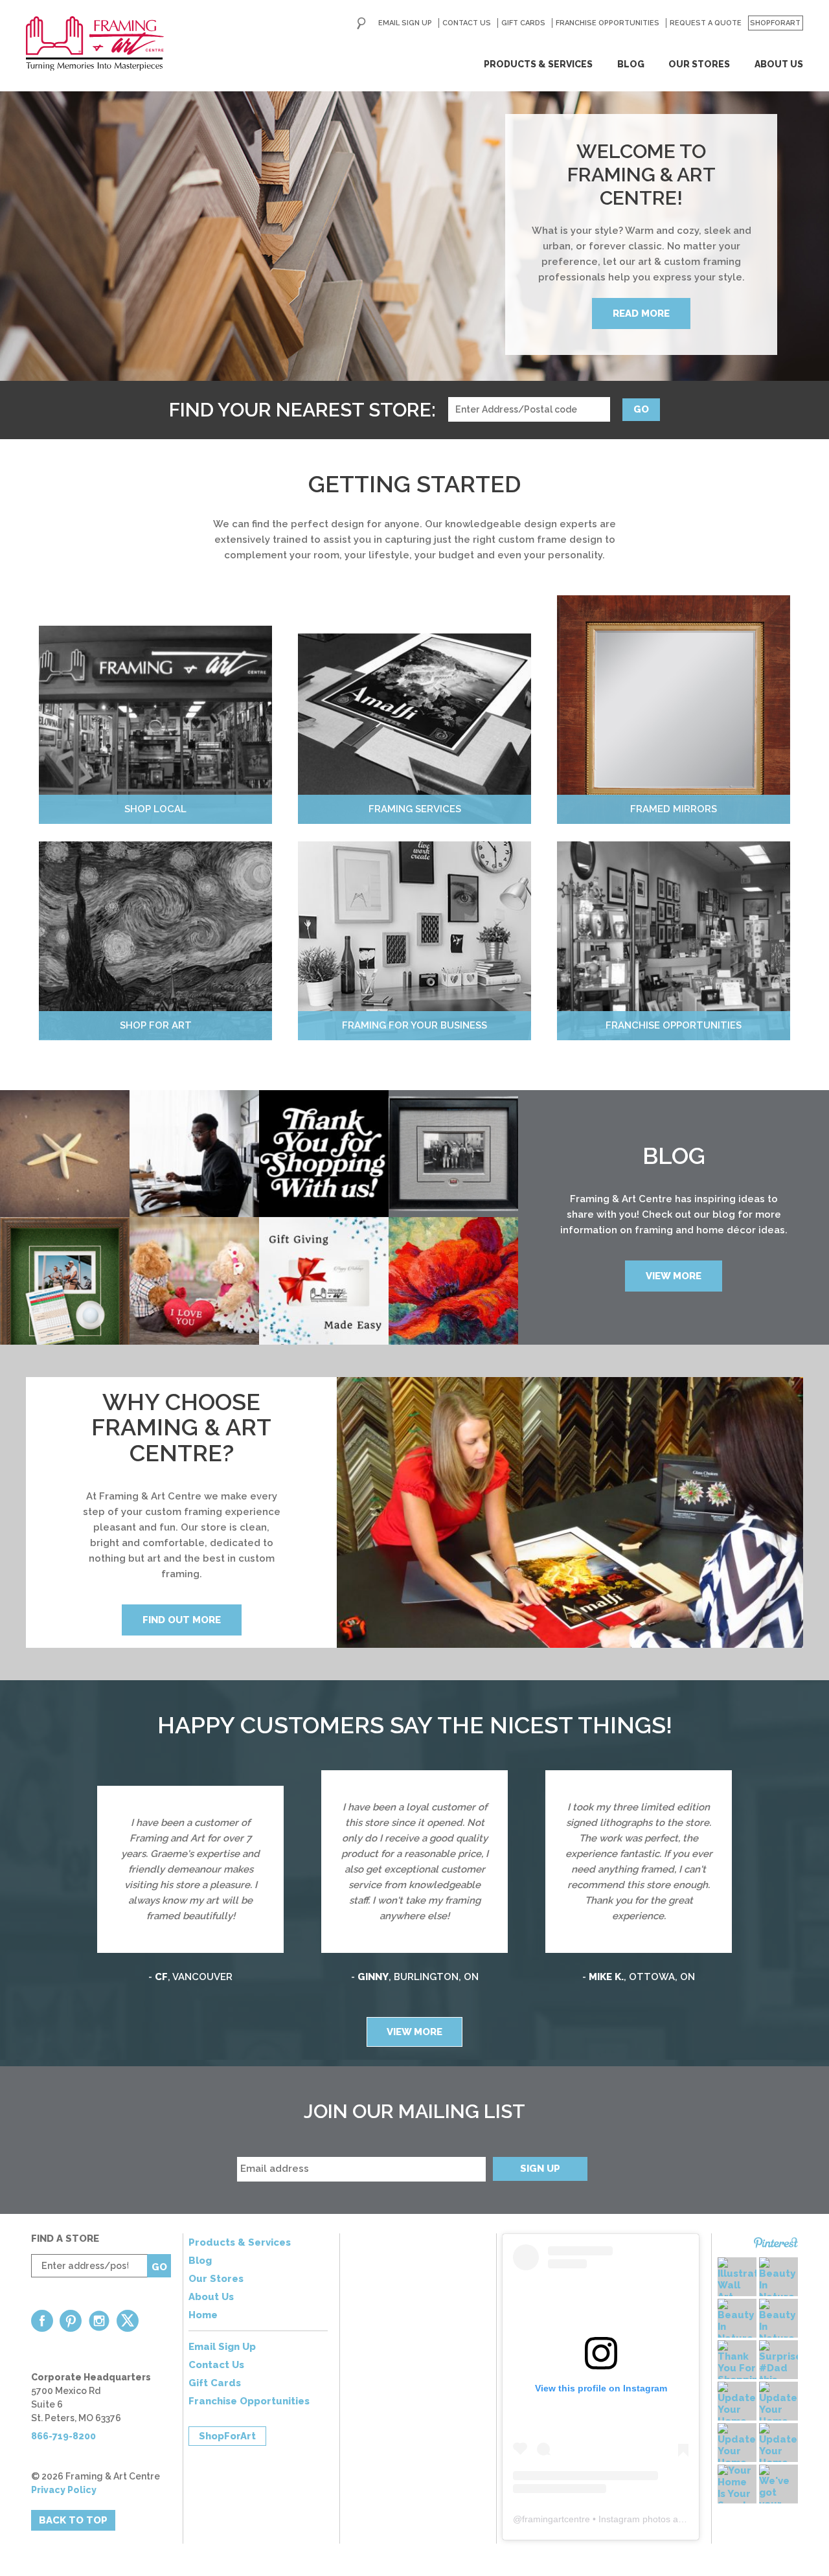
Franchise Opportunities (608, 23)
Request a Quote (706, 23)
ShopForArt (775, 23)
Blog (631, 64)
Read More (641, 313)
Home (203, 2315)
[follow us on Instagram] (99, 2321)
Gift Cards (523, 23)
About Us (779, 64)
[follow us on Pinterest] (71, 2321)
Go (641, 409)
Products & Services (538, 64)
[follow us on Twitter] (128, 2321)
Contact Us (467, 23)
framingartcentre (556, 2519)
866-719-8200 (63, 2436)
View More (674, 1276)
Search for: (361, 23)
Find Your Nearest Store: (302, 410)
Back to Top (73, 2520)
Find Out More (182, 1620)
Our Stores (699, 64)
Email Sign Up (405, 23)
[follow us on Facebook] (42, 2321)
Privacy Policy (64, 2490)
